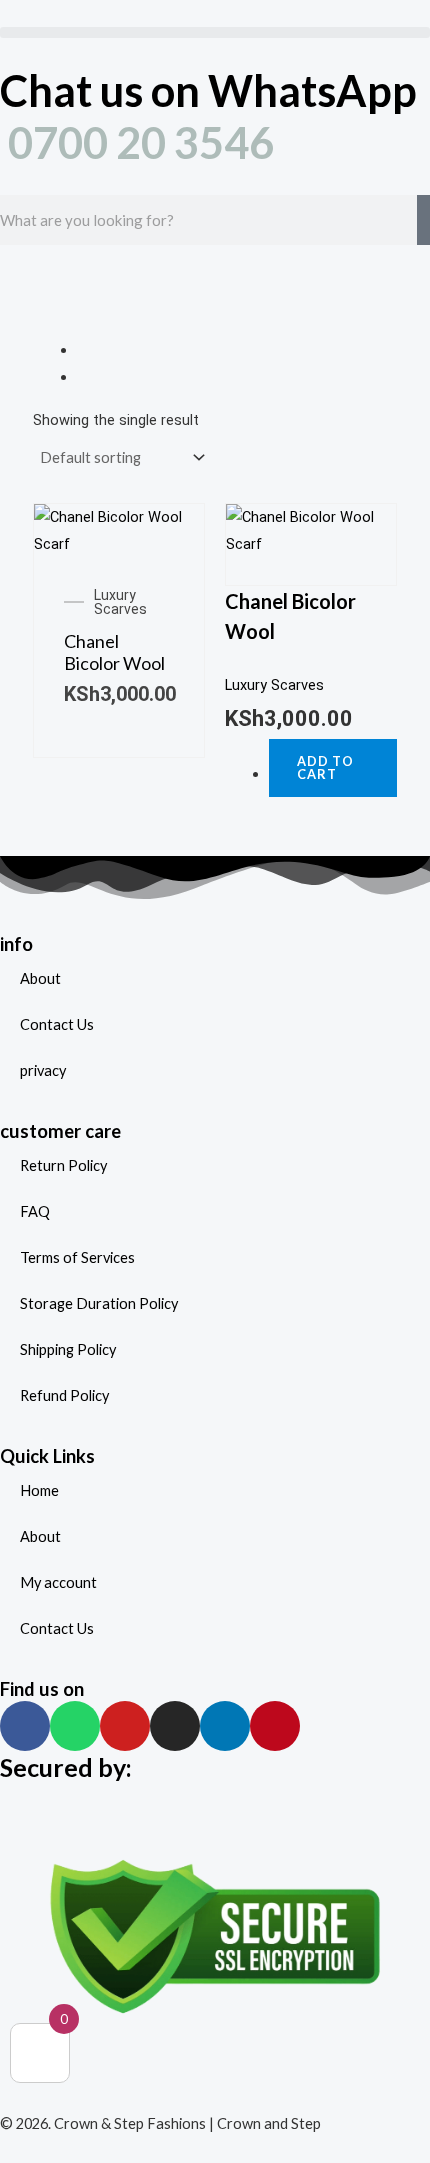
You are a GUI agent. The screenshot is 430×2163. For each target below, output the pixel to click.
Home (39, 1490)
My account (58, 1582)
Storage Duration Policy (99, 1303)
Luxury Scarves (120, 602)
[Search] (423, 220)
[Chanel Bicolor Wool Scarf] (119, 530)
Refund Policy (64, 1395)
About (40, 978)
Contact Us (57, 1024)
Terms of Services (77, 1257)
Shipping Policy (68, 1349)
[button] (215, 32)
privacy (43, 1070)
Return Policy (63, 1165)
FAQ (35, 1211)
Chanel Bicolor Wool (114, 652)
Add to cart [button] (325, 767)
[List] (83, 377)
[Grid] (83, 350)
